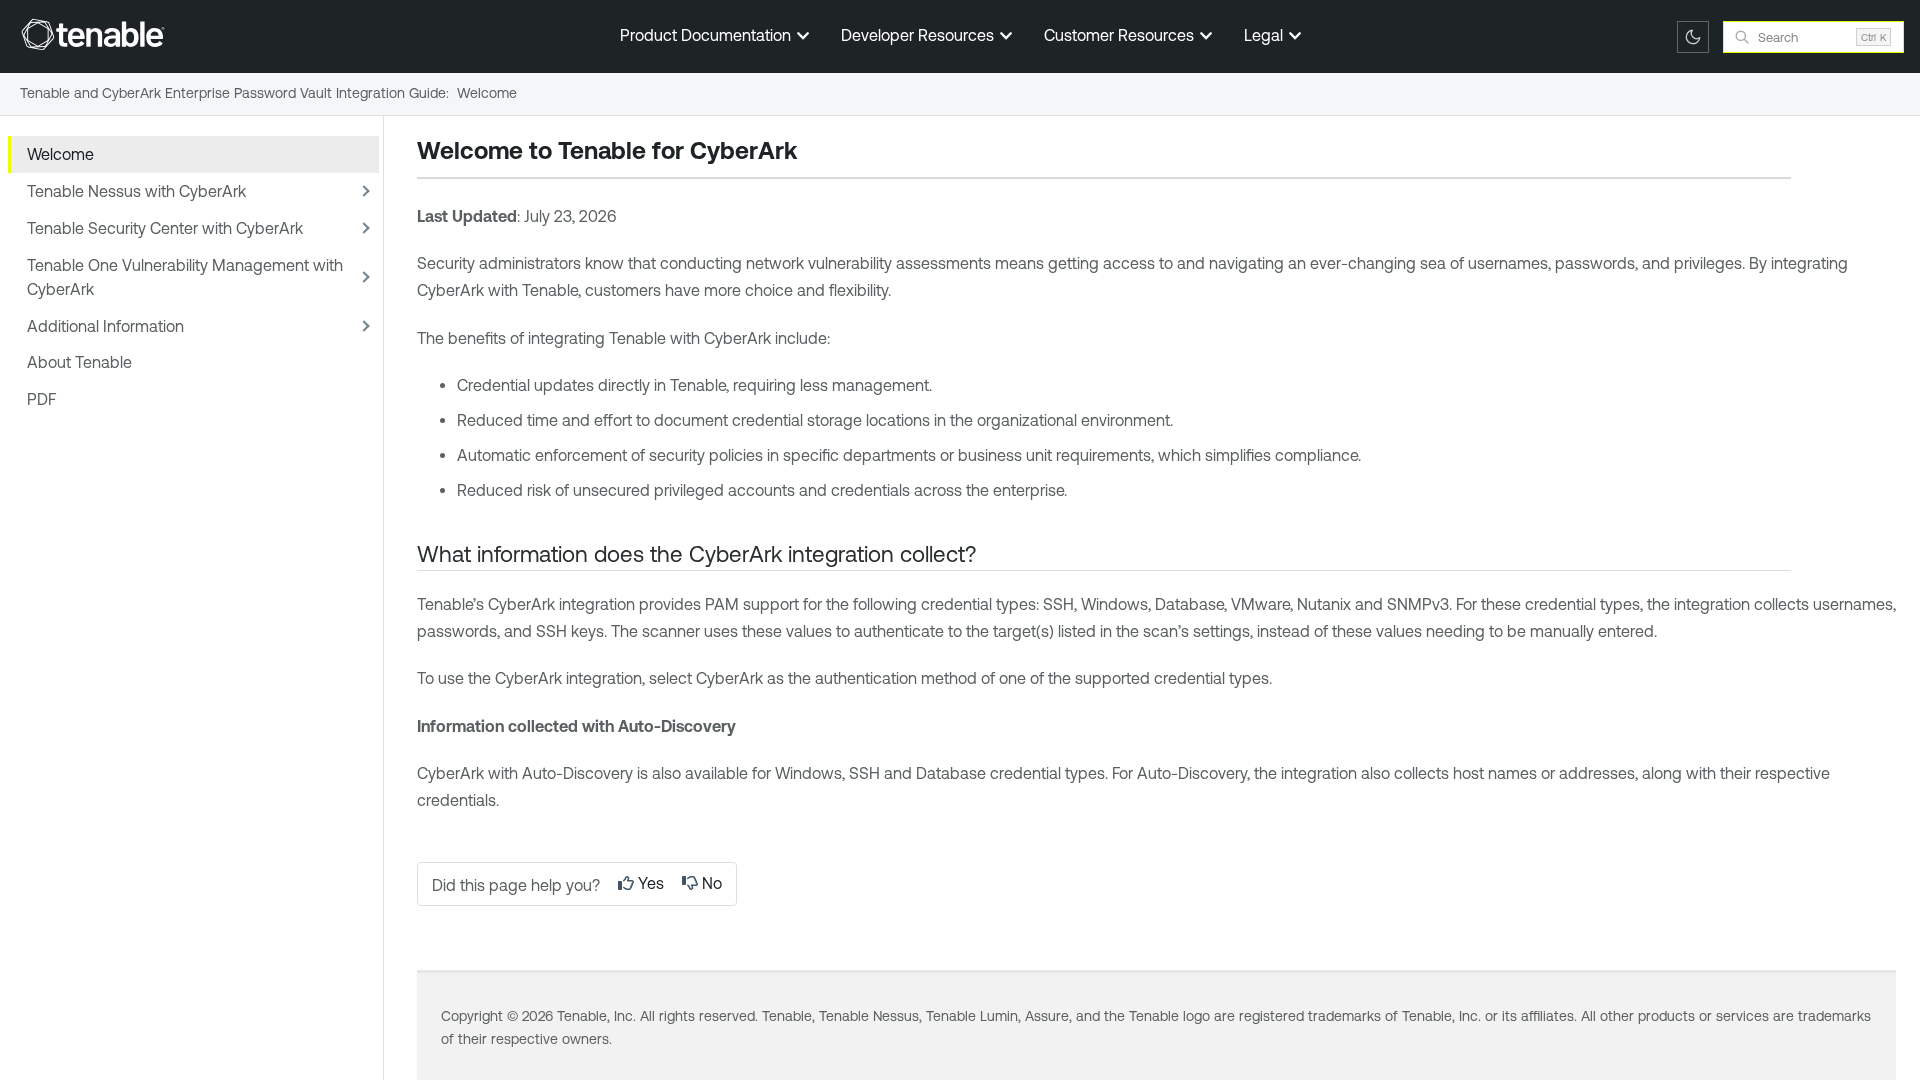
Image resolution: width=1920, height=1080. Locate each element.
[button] (363, 191)
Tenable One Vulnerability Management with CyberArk (185, 277)
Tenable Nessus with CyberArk (136, 191)
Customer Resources (1121, 35)
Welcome (60, 154)
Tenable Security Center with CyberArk (165, 228)
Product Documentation (707, 35)
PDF (41, 399)
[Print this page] (814, 153)
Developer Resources (919, 35)
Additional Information (105, 326)
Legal (1265, 35)
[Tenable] (93, 34)
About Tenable (79, 362)
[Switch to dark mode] (1693, 37)
